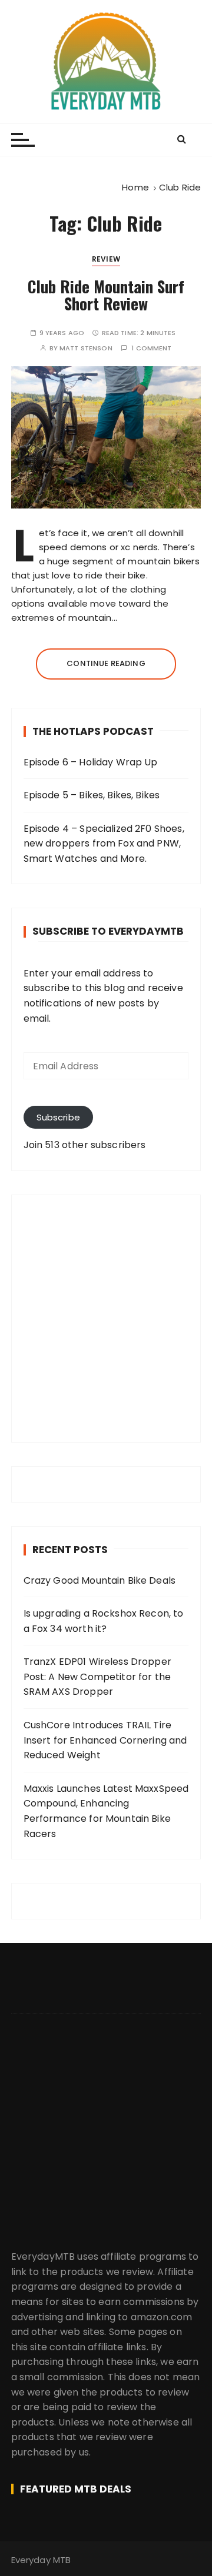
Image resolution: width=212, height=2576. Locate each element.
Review (106, 259)
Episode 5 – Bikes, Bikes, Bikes (92, 795)
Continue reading (106, 663)
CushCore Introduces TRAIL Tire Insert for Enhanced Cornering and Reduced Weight (105, 1740)
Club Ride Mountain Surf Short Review (106, 295)
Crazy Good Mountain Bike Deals (100, 1580)
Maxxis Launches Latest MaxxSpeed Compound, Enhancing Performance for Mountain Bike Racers (106, 1811)
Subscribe (58, 1117)
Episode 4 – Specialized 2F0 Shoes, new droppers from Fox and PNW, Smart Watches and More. (104, 844)
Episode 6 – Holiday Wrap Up (91, 762)
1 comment (151, 348)
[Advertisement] (106, 1319)
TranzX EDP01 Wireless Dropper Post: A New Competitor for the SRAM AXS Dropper (97, 1677)
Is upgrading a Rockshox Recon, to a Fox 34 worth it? (104, 1621)
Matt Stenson (86, 348)
